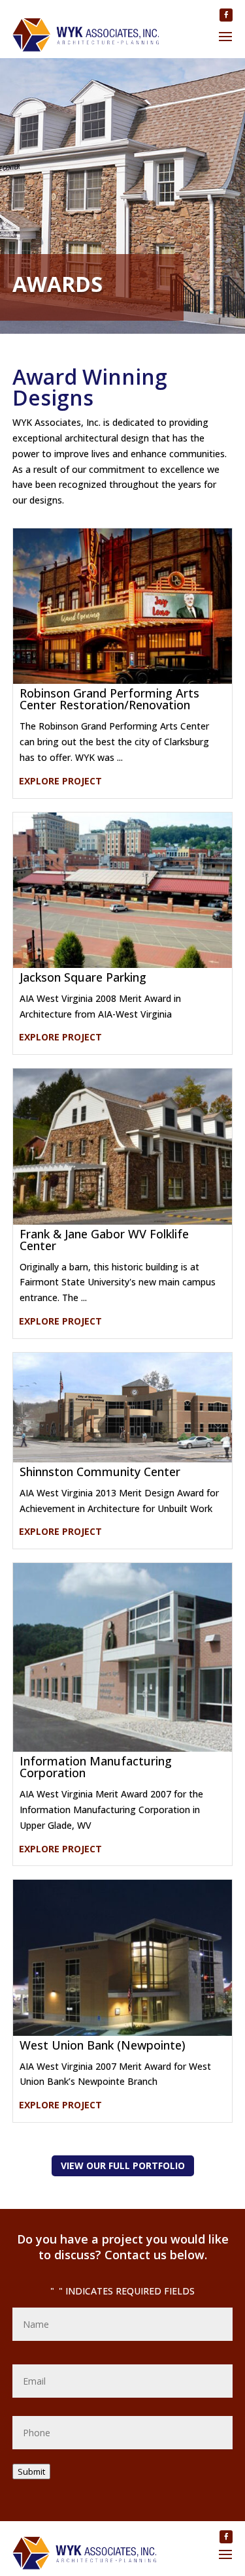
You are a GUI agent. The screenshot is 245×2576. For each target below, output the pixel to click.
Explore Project (60, 781)
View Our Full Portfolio (123, 2165)
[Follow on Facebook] (226, 15)
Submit (31, 2471)
